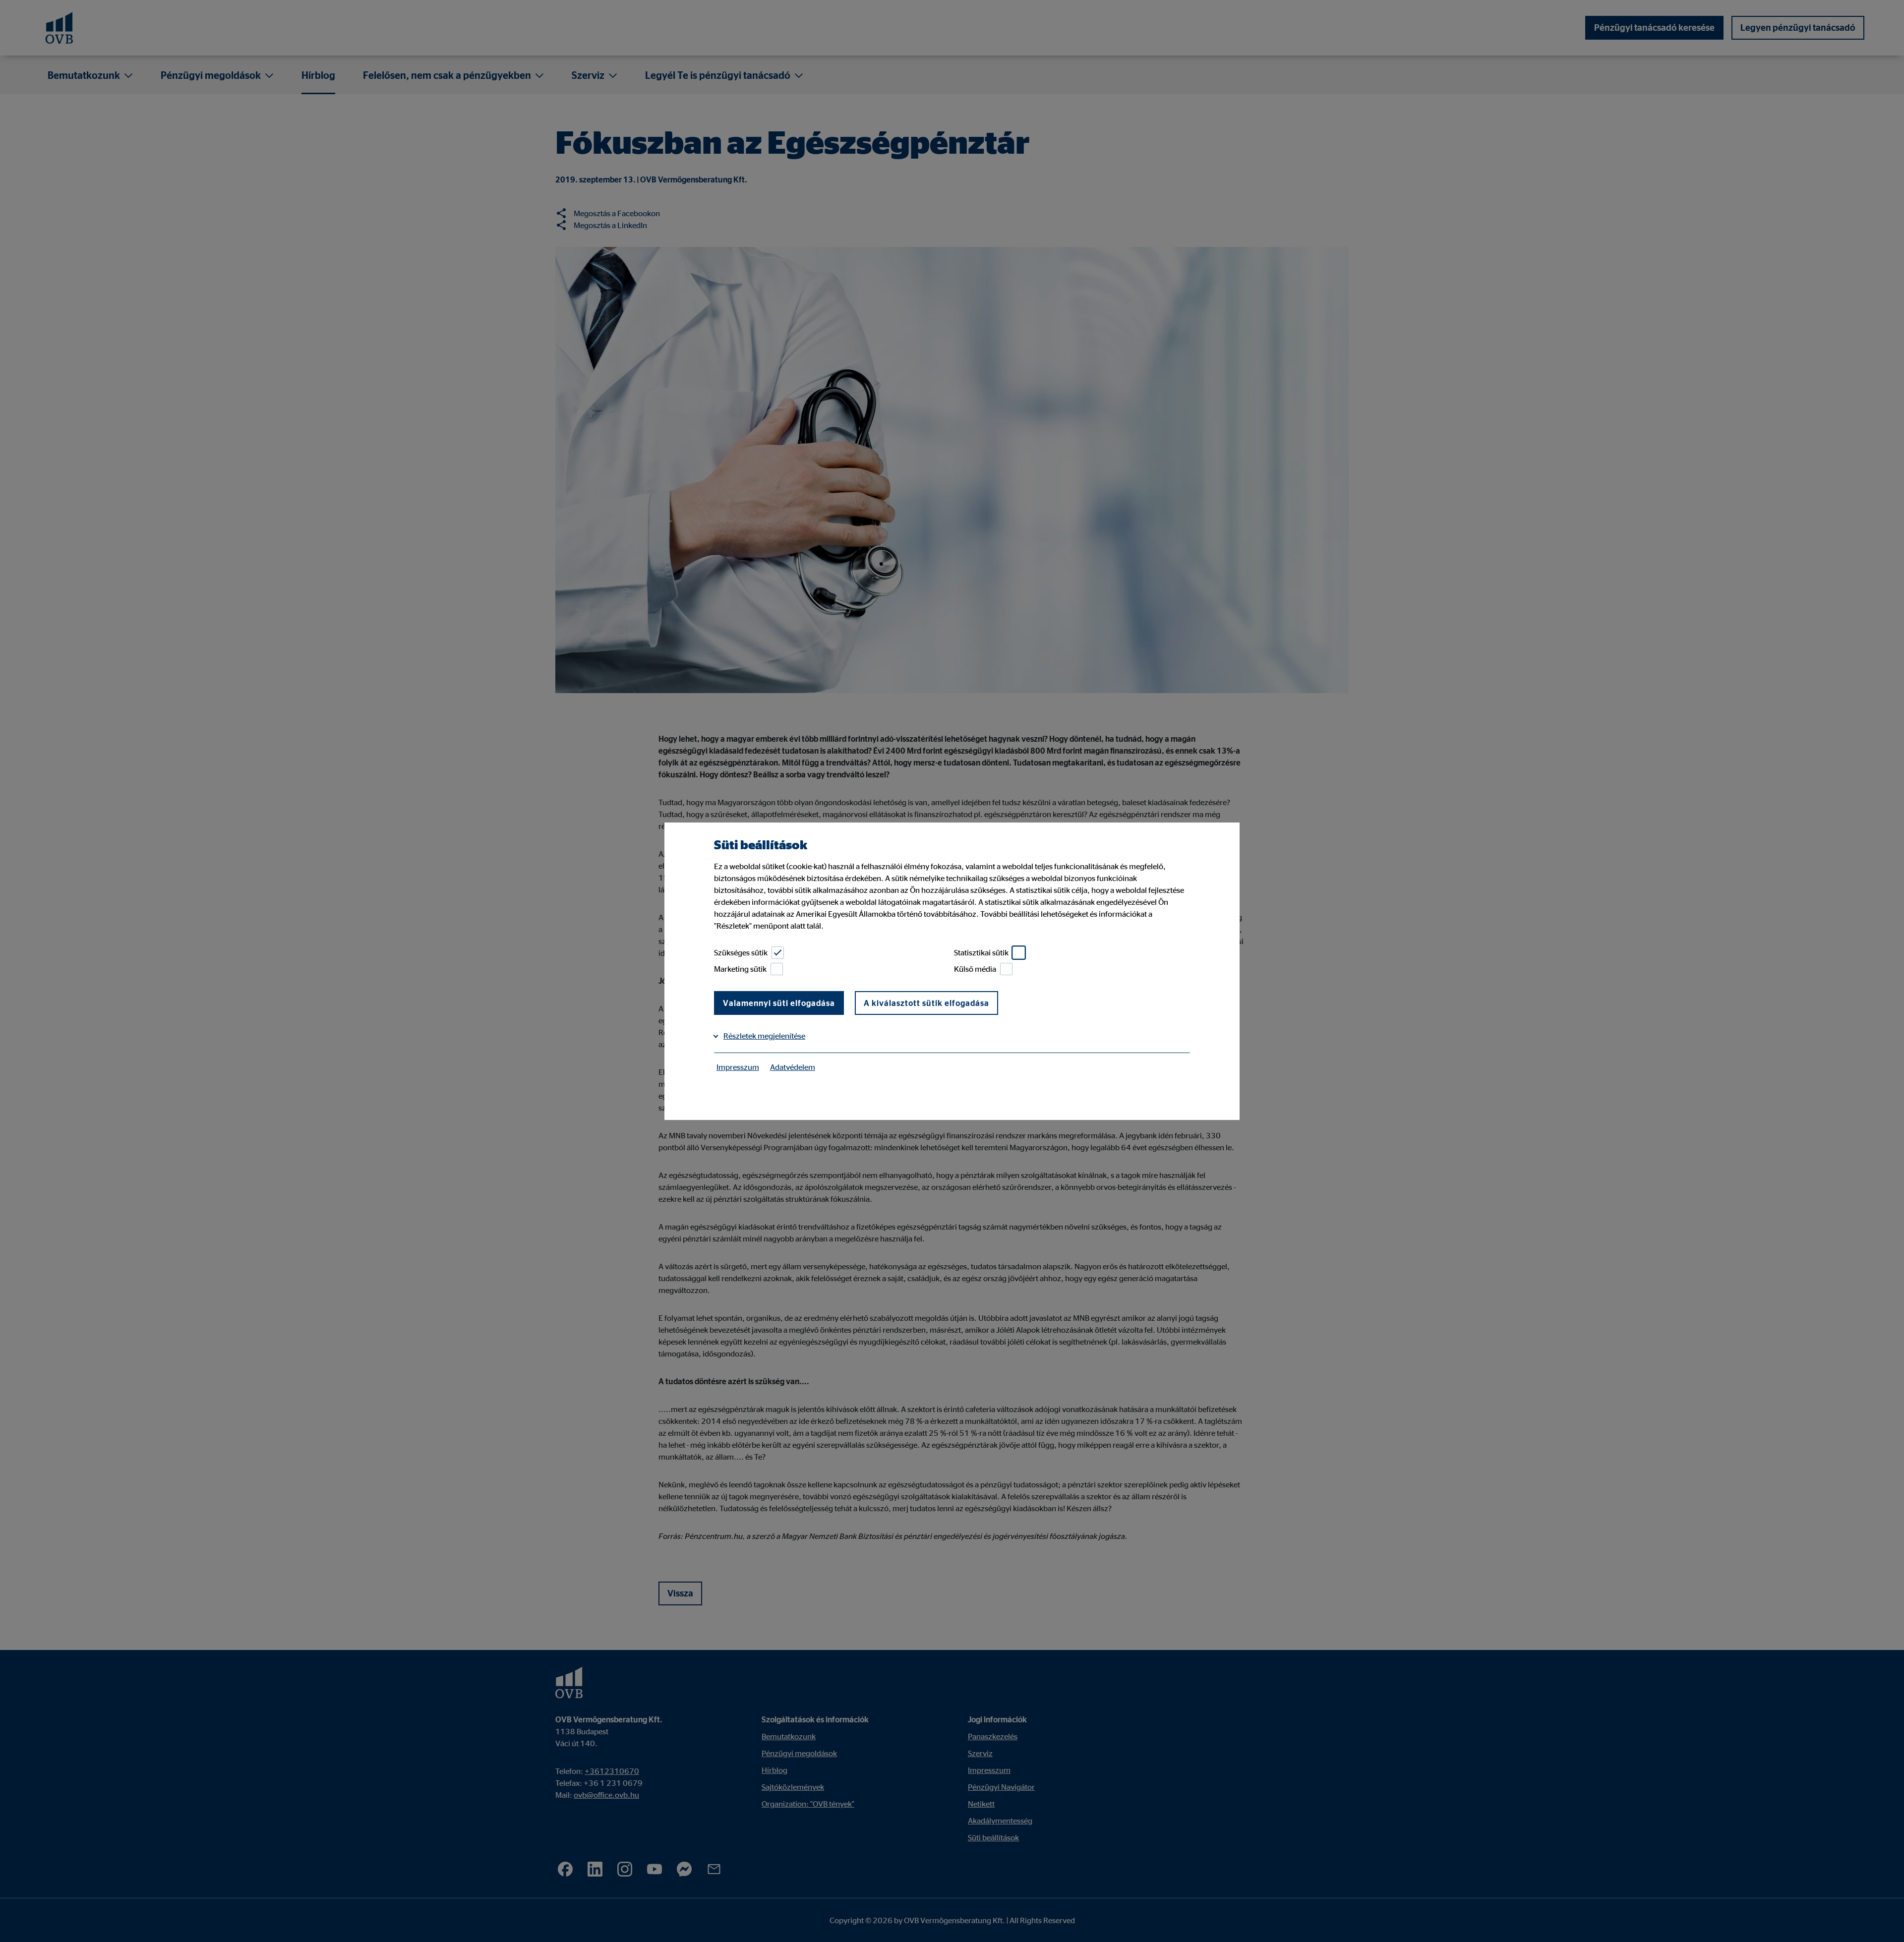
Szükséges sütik (741, 952)
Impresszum (738, 1067)
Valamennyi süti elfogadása (779, 1003)
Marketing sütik (740, 969)
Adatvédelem (793, 1067)
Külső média (975, 969)
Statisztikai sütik (981, 952)
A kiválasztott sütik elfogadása (926, 1003)
